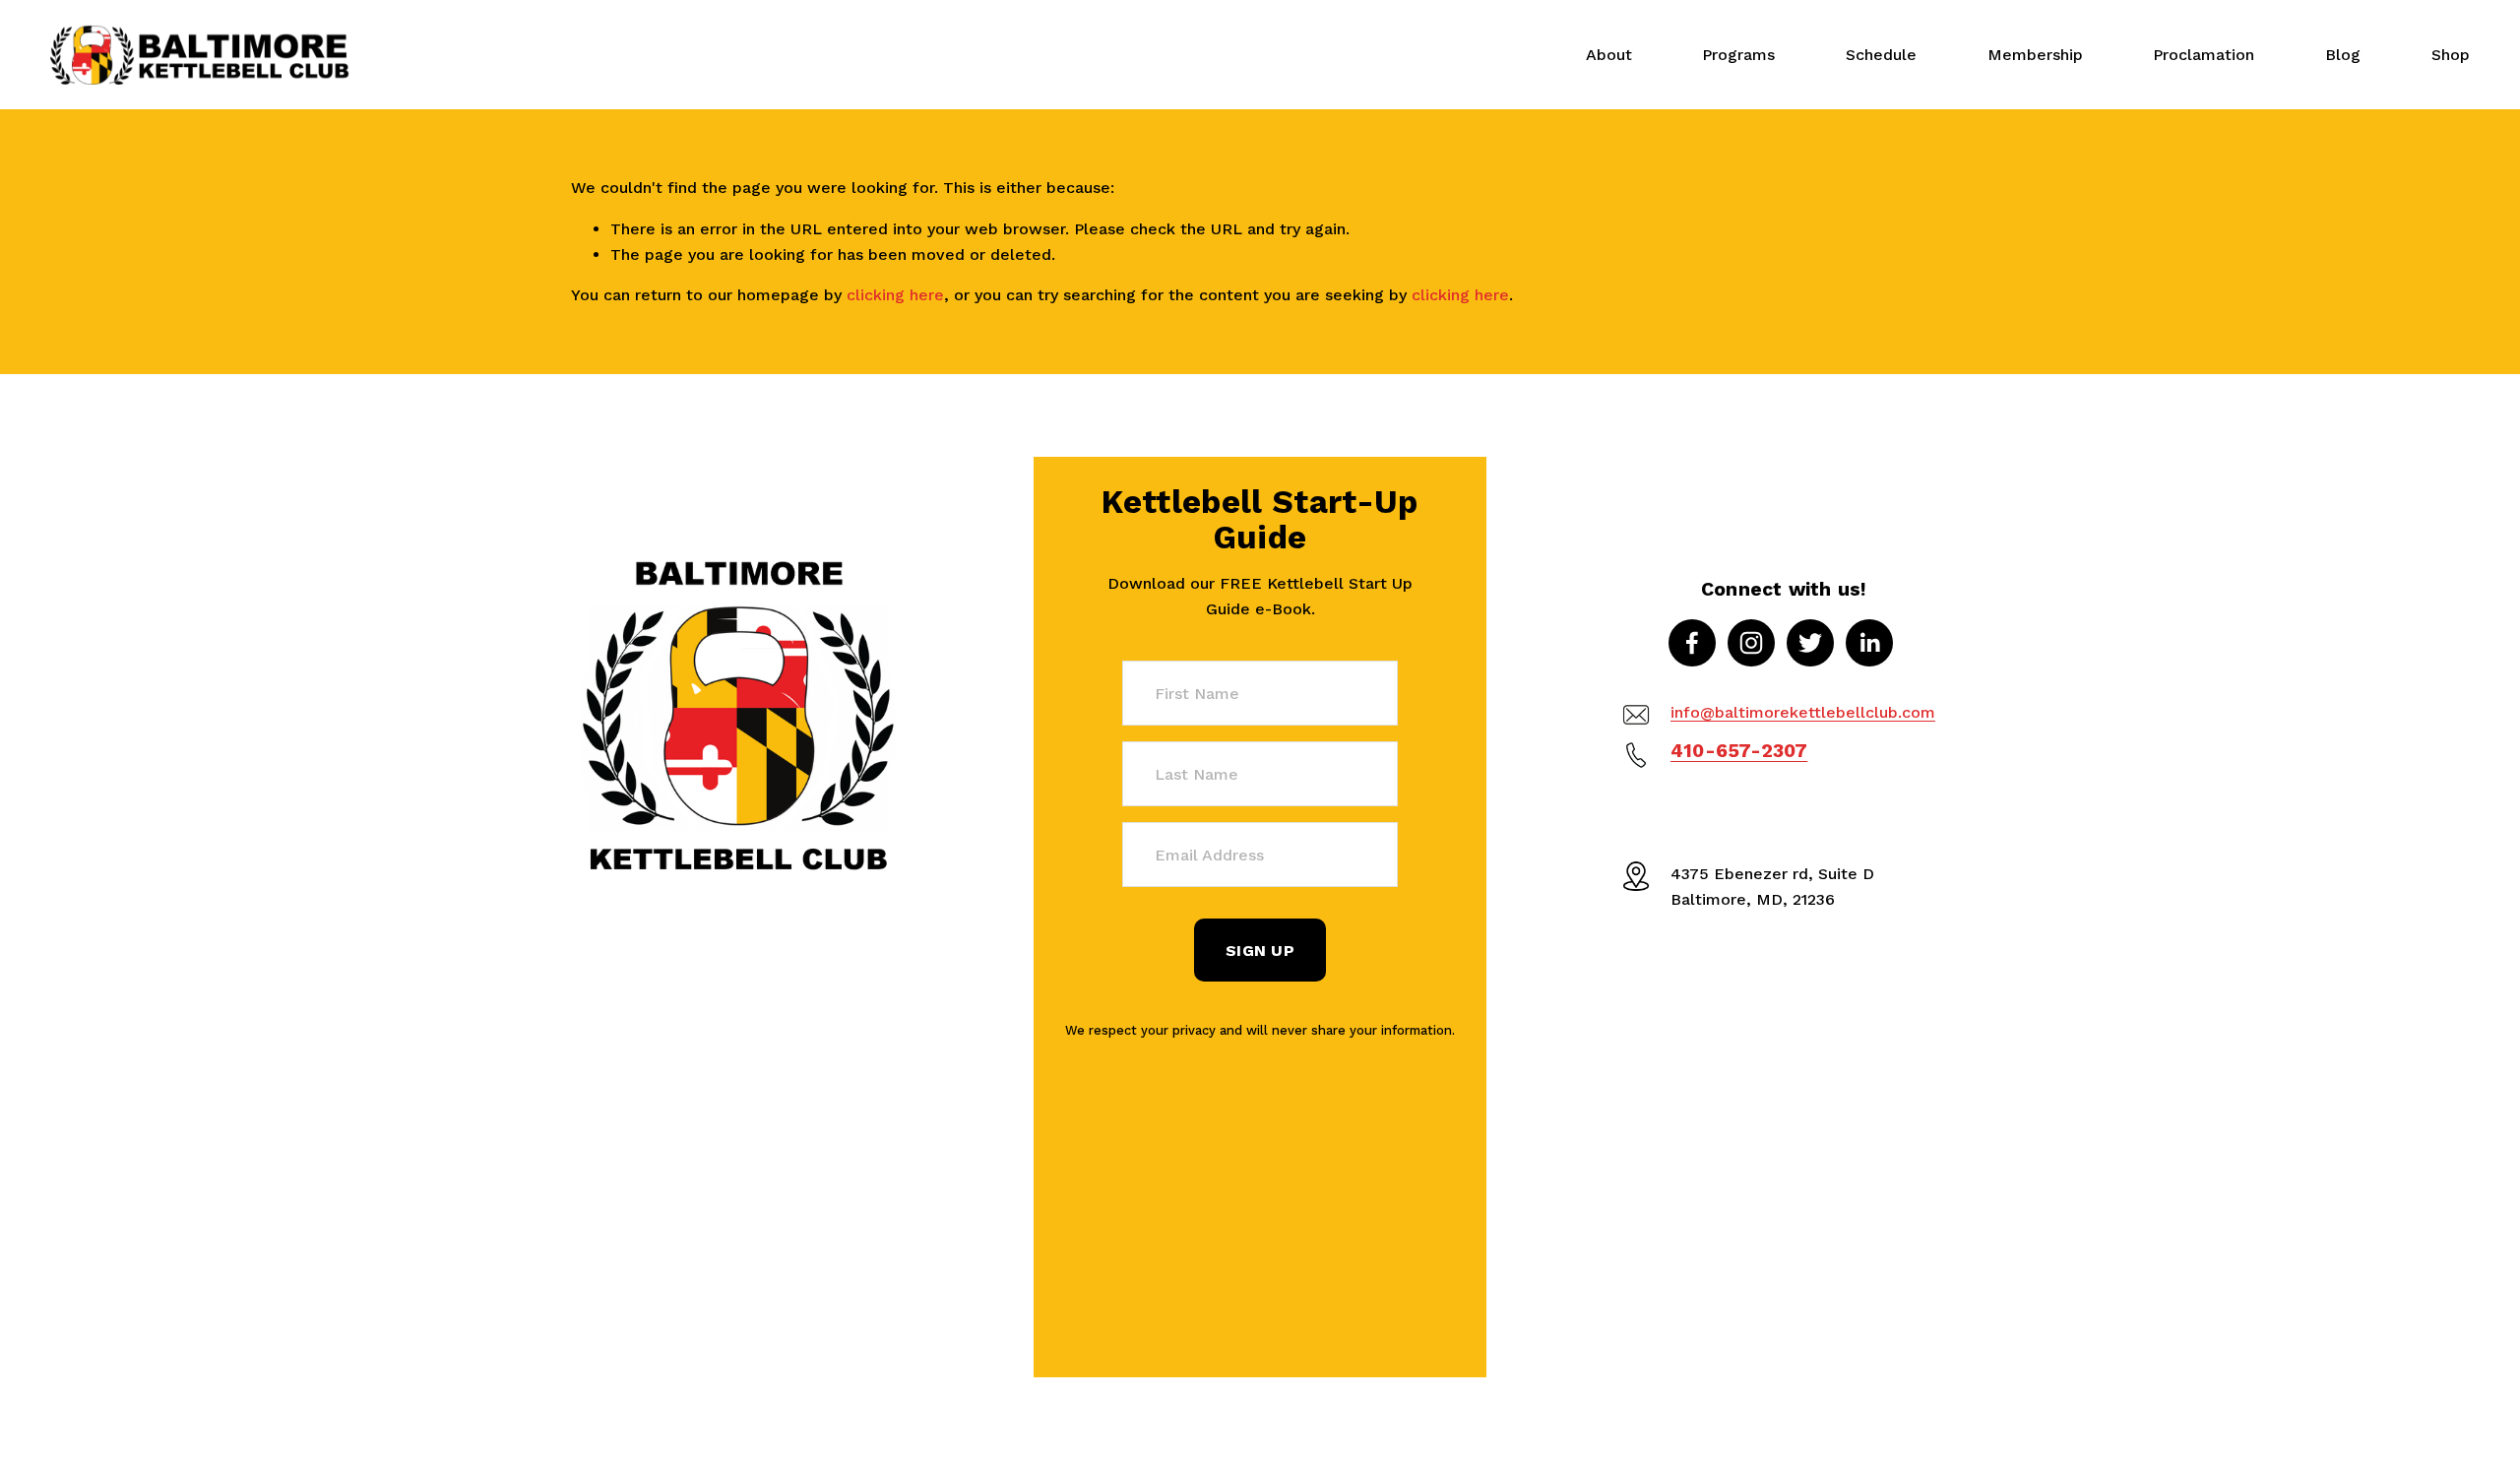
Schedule (1881, 55)
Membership (2035, 55)
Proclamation (2204, 55)
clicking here (895, 295)
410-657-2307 (1739, 751)
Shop (2451, 55)
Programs (1738, 55)
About (1609, 55)
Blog (2343, 55)
